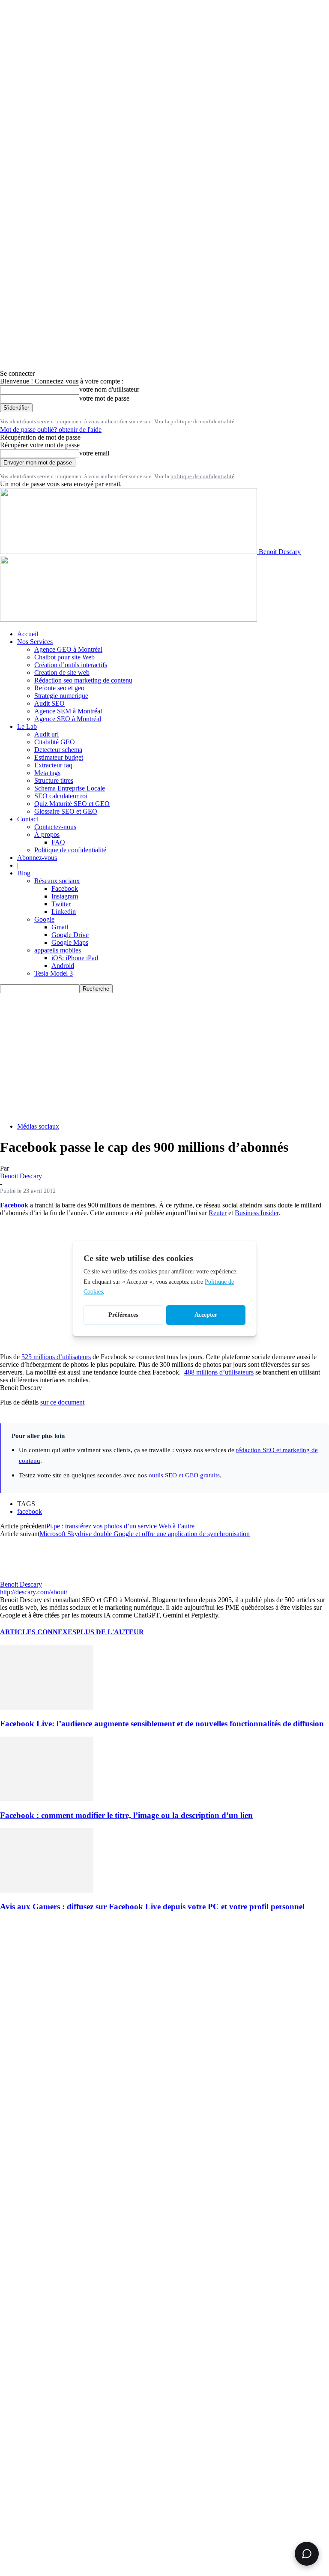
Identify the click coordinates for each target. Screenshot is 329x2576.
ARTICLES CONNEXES (38, 1632)
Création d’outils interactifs (71, 665)
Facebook (65, 888)
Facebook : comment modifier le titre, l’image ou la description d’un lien (126, 1815)
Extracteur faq (53, 765)
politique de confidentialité (202, 421)
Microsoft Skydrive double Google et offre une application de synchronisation (145, 1534)
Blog (24, 873)
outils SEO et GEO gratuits (184, 1475)
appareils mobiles (58, 950)
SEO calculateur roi (61, 796)
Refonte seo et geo (59, 688)
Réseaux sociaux (57, 881)
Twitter (61, 904)
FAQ (58, 842)
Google (44, 919)
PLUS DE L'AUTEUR (110, 1632)
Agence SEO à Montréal (68, 719)
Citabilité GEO (55, 742)
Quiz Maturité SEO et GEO (72, 804)
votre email (94, 453)
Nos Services (35, 642)
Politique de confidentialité (70, 850)
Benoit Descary (21, 1176)
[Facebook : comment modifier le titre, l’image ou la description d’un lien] (47, 1799)
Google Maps (70, 942)
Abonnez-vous (37, 858)
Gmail (60, 927)
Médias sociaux (38, 1126)
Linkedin (64, 912)
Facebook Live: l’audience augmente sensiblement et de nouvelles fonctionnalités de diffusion (162, 1724)
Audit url (46, 734)
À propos (47, 834)
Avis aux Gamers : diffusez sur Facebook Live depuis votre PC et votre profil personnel (152, 1907)
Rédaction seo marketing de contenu (83, 680)
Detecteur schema (58, 750)
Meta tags (47, 773)
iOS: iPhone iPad (75, 958)
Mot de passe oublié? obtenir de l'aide (51, 430)
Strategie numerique (61, 696)
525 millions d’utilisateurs (56, 1357)
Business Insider (257, 1213)
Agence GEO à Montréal (68, 649)
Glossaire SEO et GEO (66, 811)
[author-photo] (21, 1577)
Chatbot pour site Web (64, 657)
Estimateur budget (59, 757)
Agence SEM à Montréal (68, 711)
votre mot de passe (104, 398)
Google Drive (70, 935)
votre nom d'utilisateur (109, 389)
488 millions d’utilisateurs (219, 1372)
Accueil (28, 634)
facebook (30, 1511)
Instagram (65, 896)
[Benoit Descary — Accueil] (129, 619)
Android (63, 966)
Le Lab (27, 726)
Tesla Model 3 (54, 973)
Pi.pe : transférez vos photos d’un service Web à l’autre (120, 1526)
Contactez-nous (55, 827)
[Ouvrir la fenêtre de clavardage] (307, 2554)
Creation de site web (62, 672)
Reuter (218, 1213)
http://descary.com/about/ (34, 1592)
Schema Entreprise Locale (70, 788)
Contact (28, 819)
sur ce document (62, 1402)
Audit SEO (49, 703)
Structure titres (54, 780)
